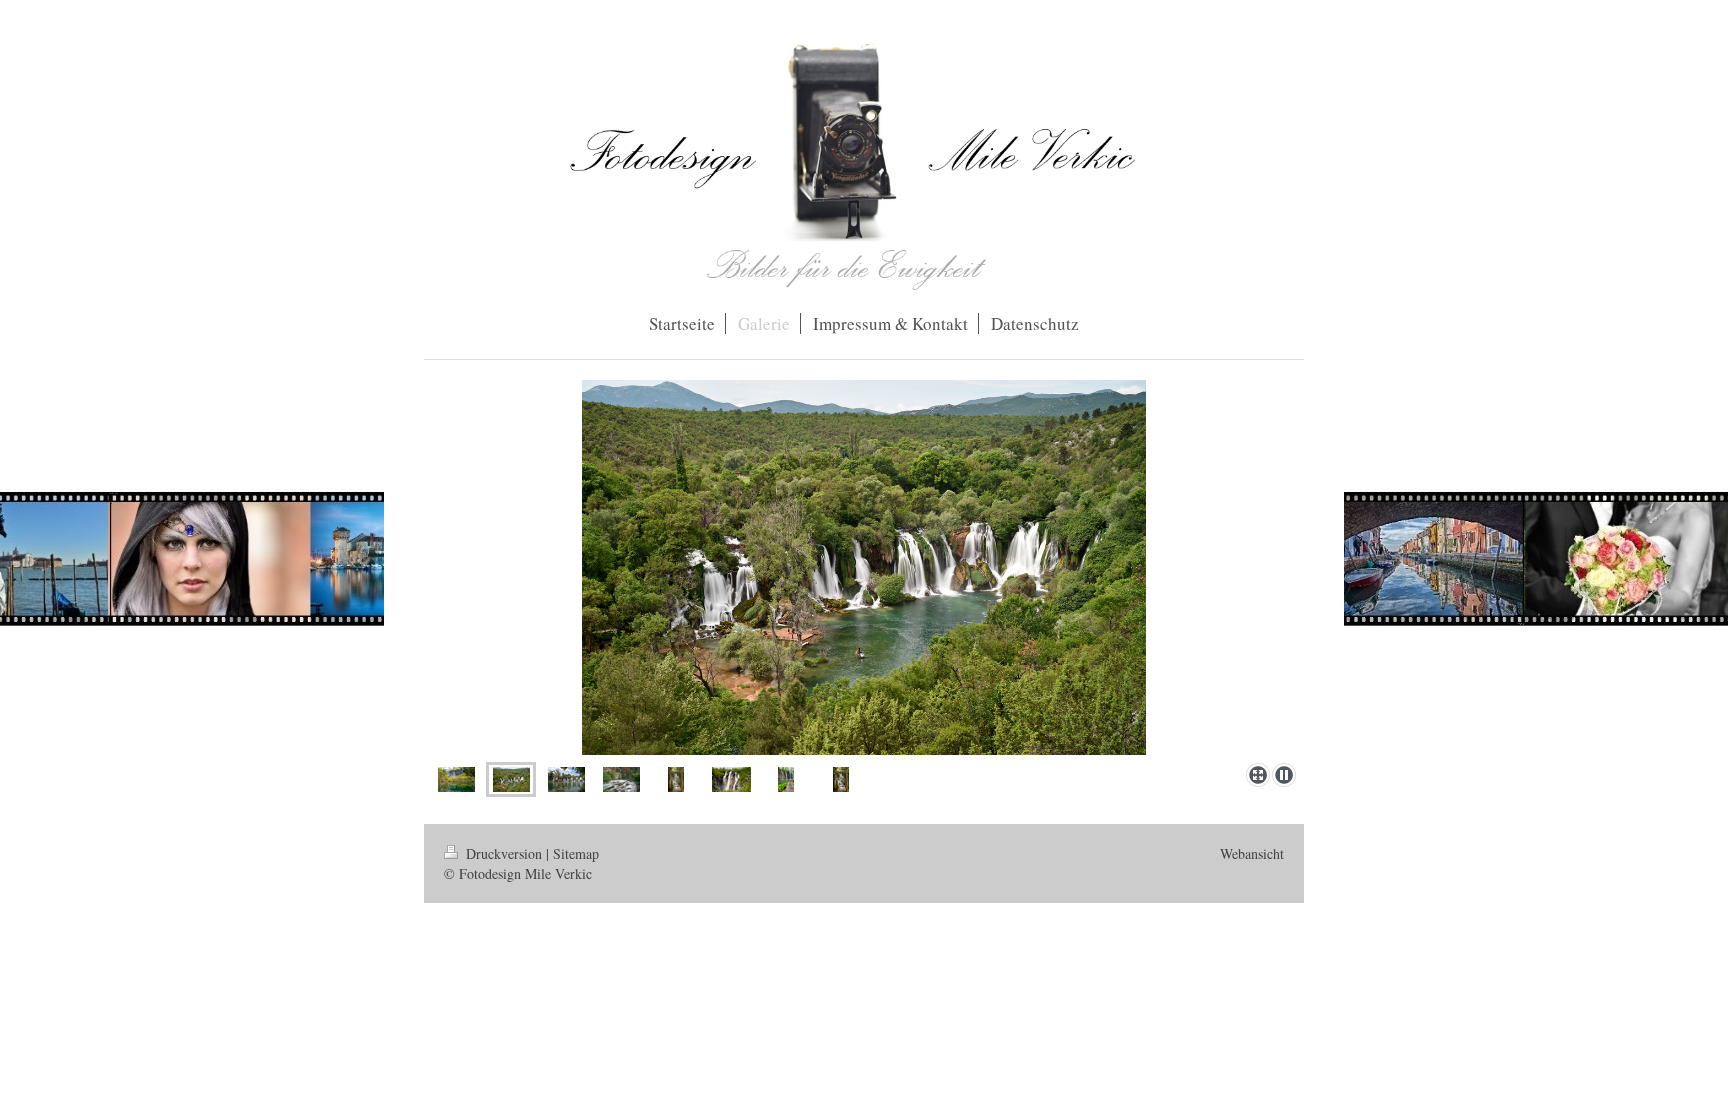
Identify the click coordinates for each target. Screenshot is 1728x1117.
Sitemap (576, 853)
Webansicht (1252, 853)
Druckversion (504, 853)
